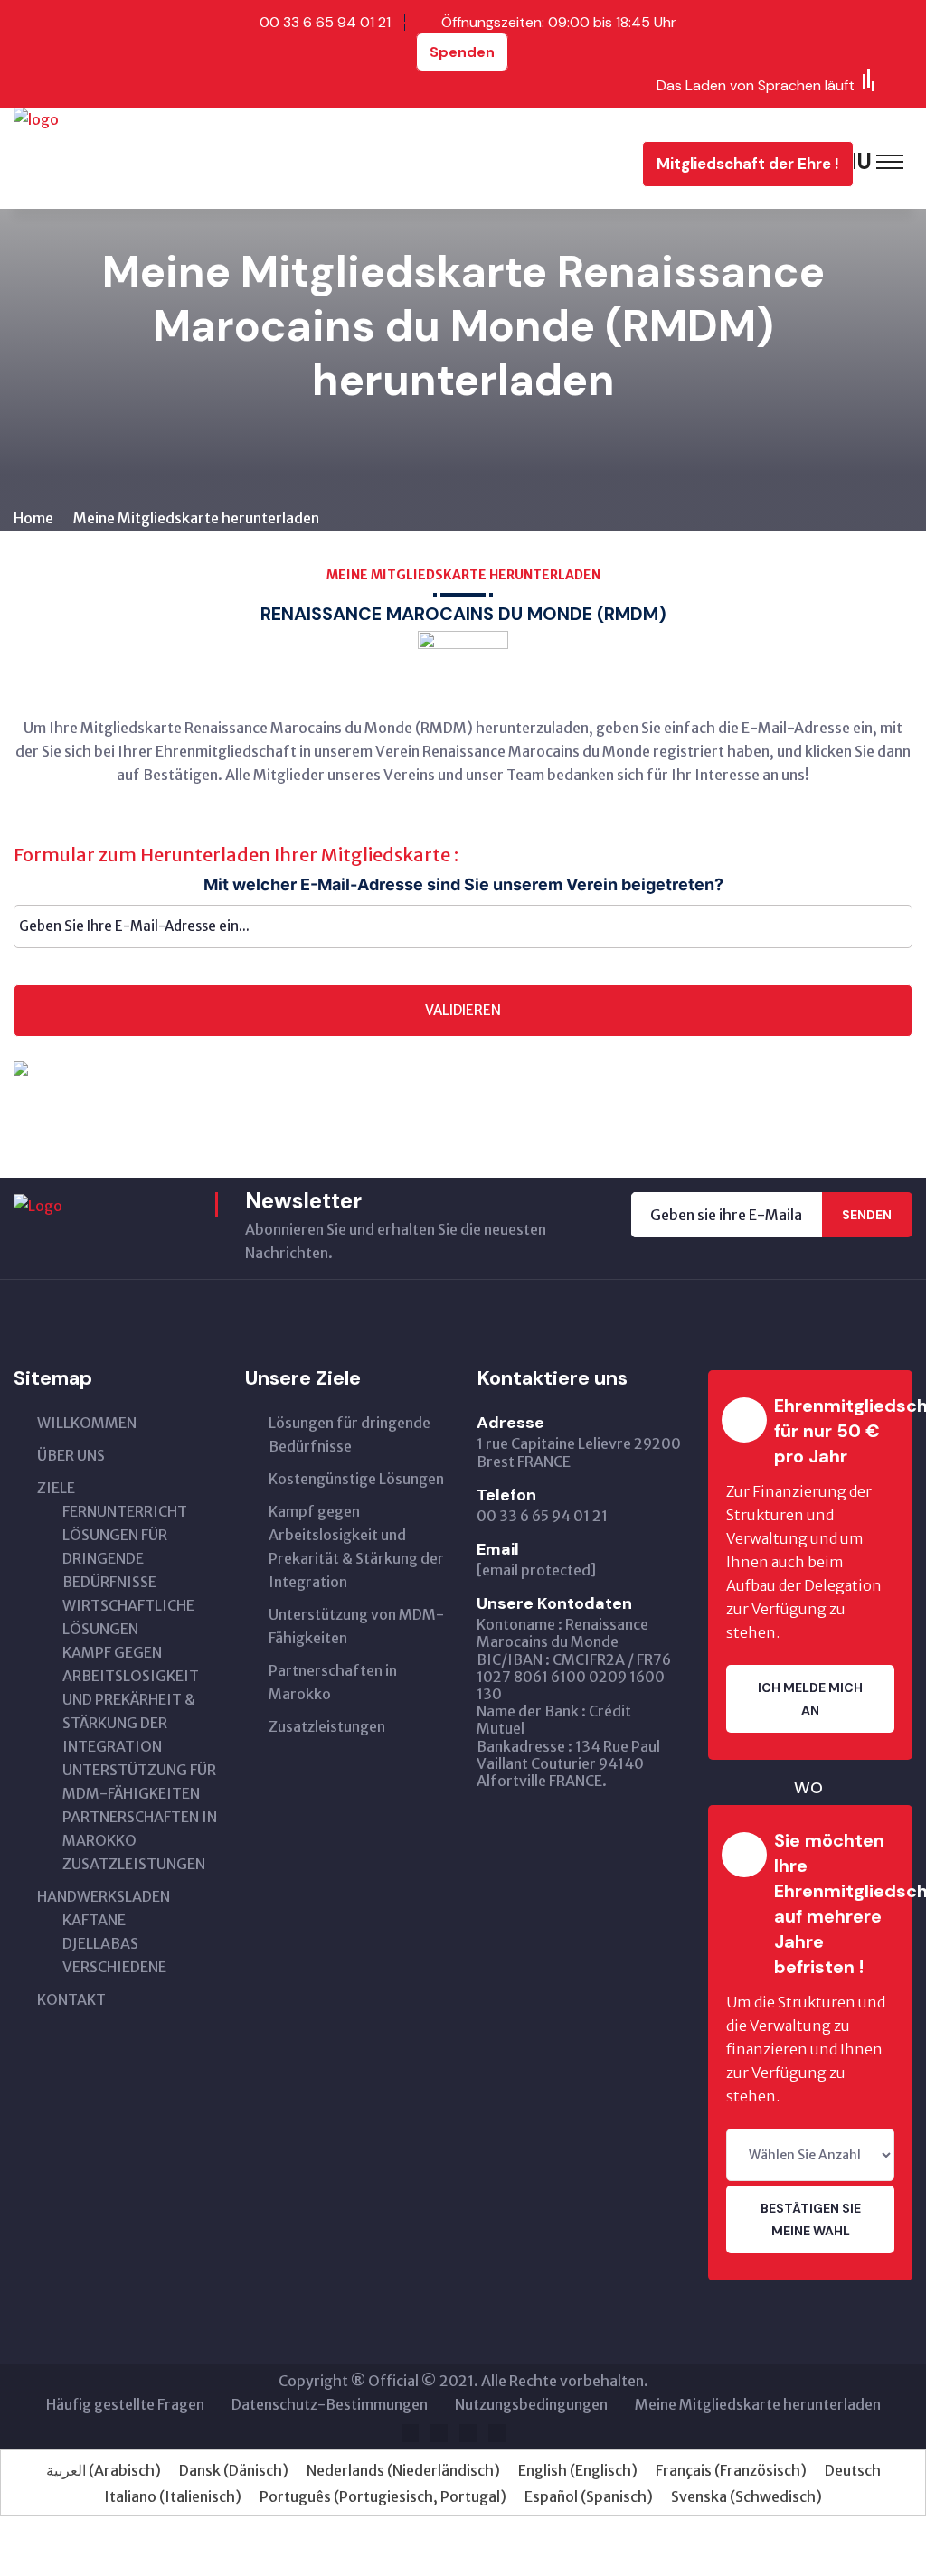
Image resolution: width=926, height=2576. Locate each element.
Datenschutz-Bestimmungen (330, 2404)
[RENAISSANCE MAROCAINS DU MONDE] (134, 156)
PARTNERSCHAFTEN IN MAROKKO (140, 1829)
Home (33, 518)
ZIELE (56, 1488)
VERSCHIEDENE (114, 1967)
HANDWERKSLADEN (104, 1896)
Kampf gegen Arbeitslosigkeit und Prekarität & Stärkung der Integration (356, 1547)
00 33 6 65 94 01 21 (325, 22)
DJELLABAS (100, 1943)
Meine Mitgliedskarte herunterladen (758, 2404)
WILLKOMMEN (87, 1423)
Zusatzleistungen (327, 1726)
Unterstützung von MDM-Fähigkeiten (356, 1626)
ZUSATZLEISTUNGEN (134, 1864)
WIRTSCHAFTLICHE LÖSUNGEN (128, 1617)
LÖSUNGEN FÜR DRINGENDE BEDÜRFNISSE (115, 1558)
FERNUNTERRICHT (125, 1511)
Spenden (462, 52)
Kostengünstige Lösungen (356, 1479)
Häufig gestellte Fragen (125, 2404)
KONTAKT (71, 1999)
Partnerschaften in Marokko (333, 1682)
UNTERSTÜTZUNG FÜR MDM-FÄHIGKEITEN (139, 1782)
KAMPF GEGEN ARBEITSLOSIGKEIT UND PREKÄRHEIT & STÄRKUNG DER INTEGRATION (131, 1699)
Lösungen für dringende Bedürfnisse (350, 1434)
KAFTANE (94, 1920)
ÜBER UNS (71, 1455)
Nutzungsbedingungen (531, 2404)
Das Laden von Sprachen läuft (757, 85)
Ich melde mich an (810, 1699)
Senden (867, 1215)
